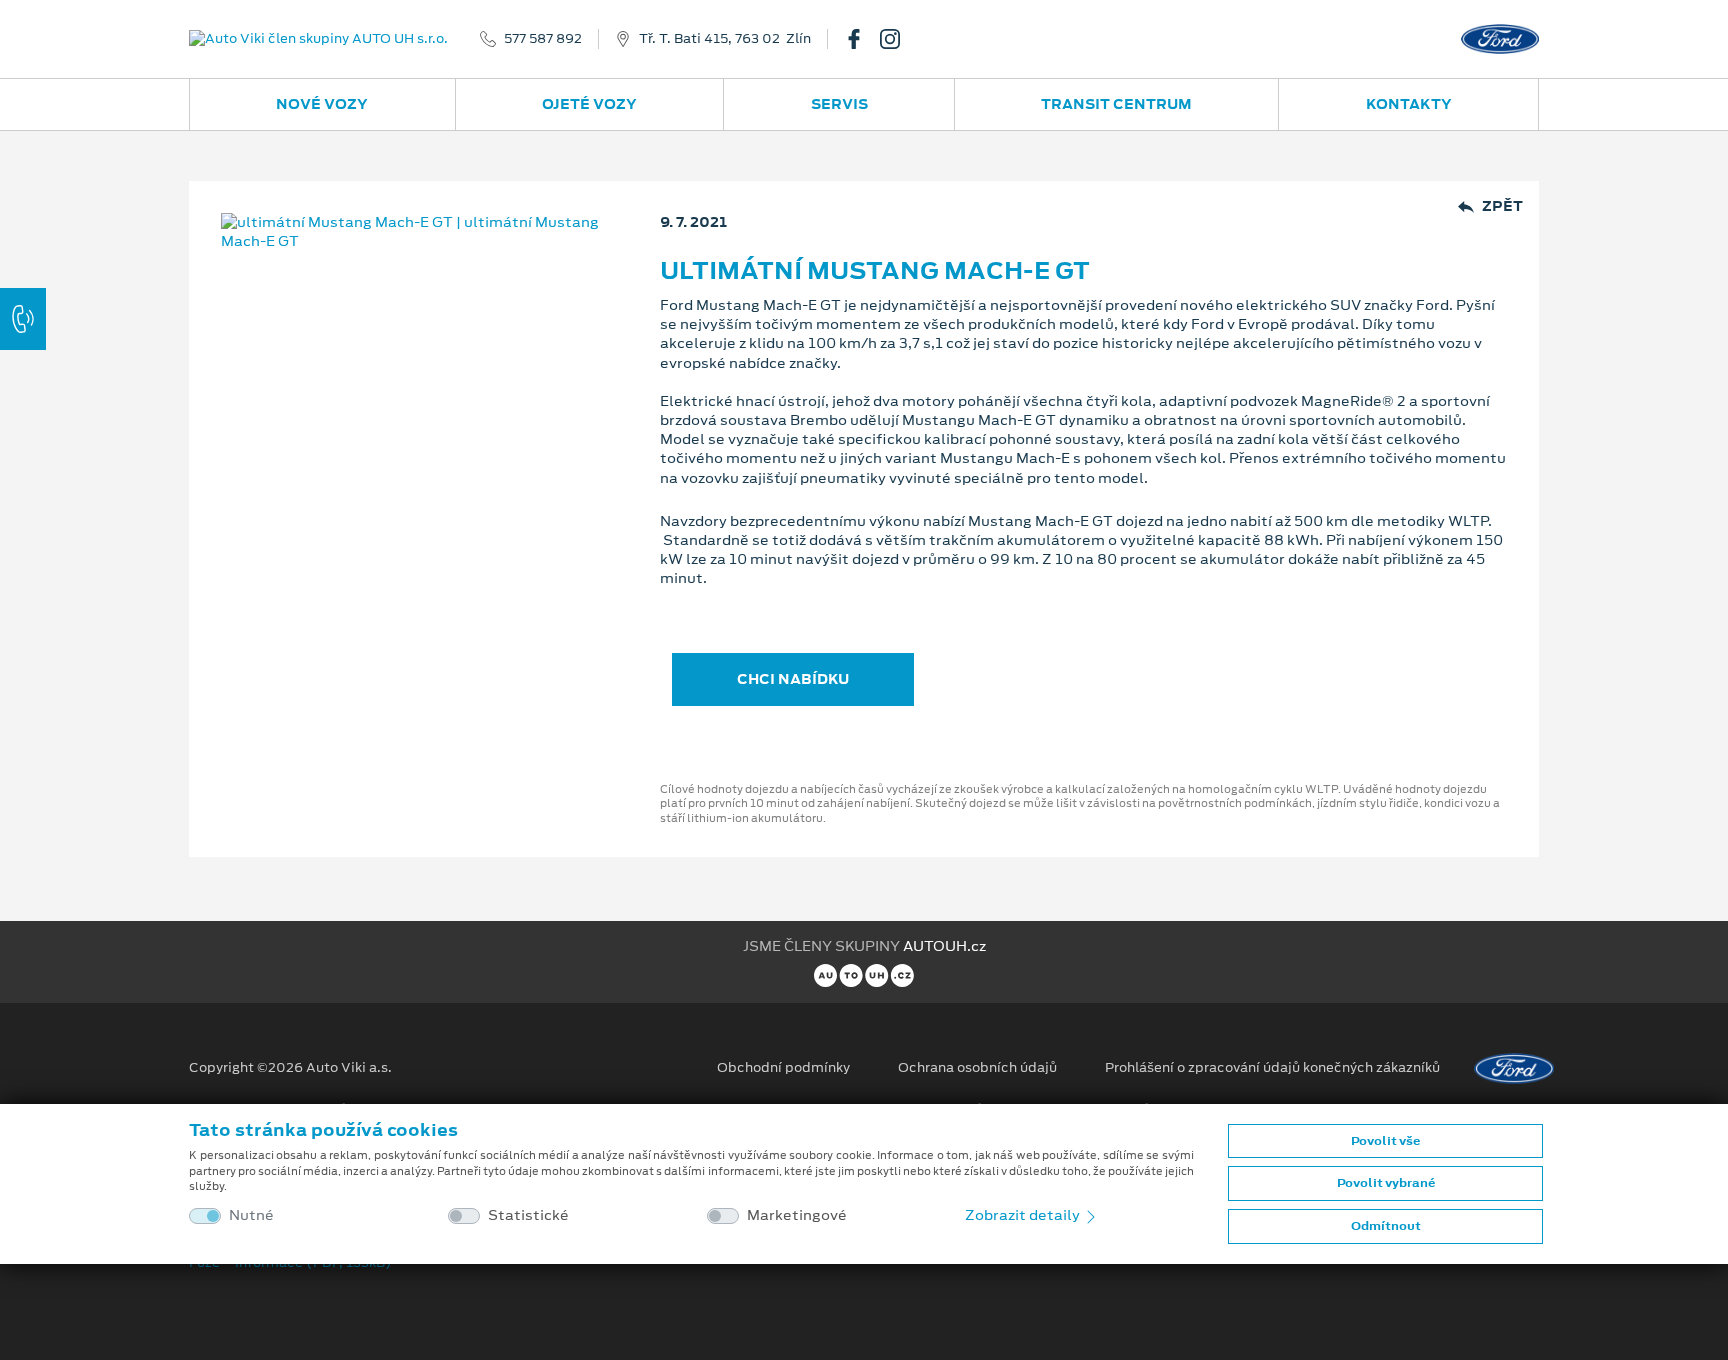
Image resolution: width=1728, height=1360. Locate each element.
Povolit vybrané (1386, 1183)
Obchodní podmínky (783, 1068)
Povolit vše (1385, 1141)
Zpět (1502, 206)
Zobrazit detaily (1024, 1215)
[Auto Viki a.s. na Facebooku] (862, 39)
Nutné (251, 1215)
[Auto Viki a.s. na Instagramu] (898, 39)
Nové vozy (322, 104)
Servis (839, 104)
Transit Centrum (1116, 104)
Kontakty (1409, 104)
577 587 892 (543, 39)
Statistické (528, 1215)
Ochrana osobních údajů (977, 1068)
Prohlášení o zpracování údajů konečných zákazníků (1272, 1068)
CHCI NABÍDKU (793, 679)
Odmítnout (1386, 1226)
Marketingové (797, 1215)
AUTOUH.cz (944, 946)
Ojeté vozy (589, 104)
